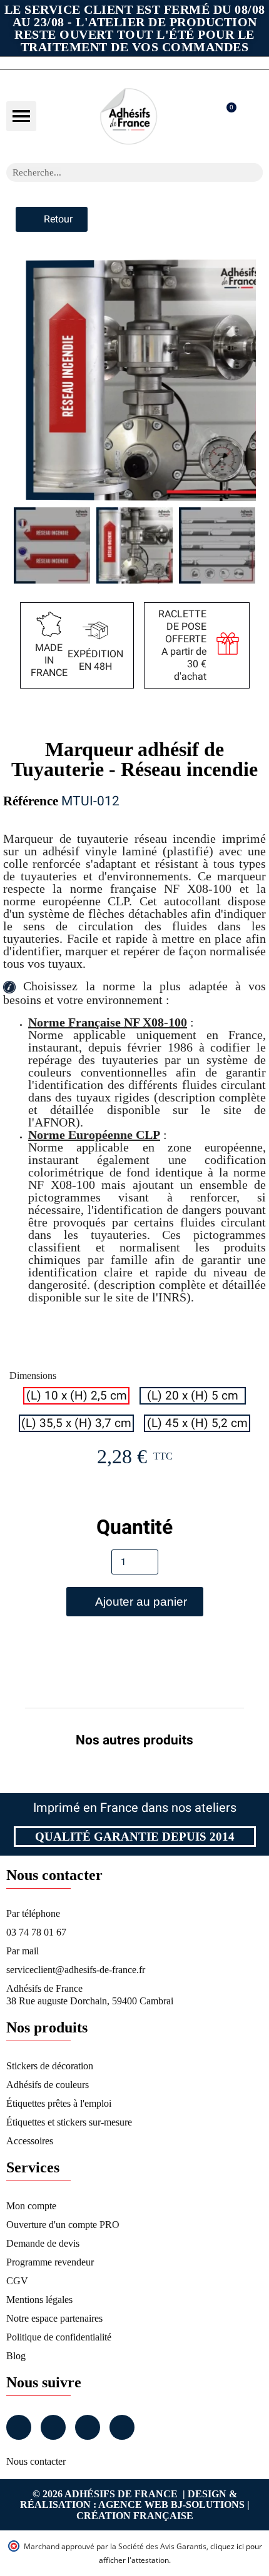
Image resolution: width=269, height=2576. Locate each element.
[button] (21, 116)
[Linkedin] (88, 2427)
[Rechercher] (253, 172)
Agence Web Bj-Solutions (171, 2504)
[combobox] (118, 172)
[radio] (76, 1396)
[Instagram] (53, 2427)
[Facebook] (19, 2427)
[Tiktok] (122, 2427)
